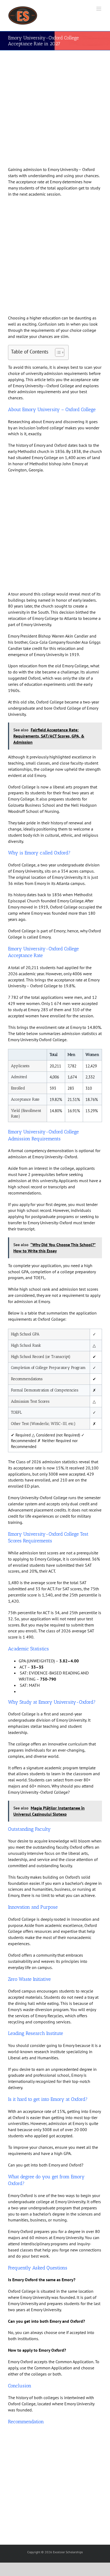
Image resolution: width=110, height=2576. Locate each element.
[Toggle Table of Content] (57, 352)
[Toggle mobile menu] (99, 9)
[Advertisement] (55, 109)
